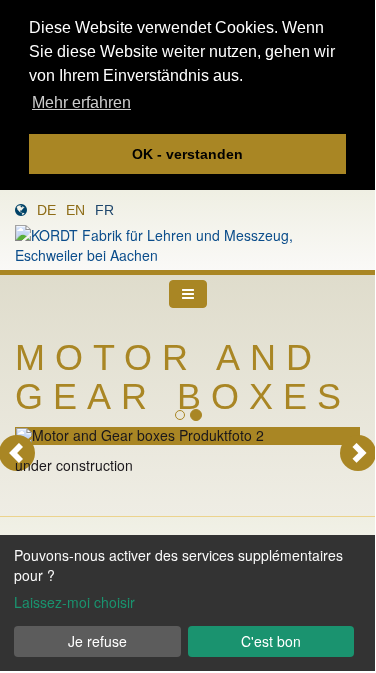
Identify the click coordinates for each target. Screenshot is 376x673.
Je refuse (97, 641)
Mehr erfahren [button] (81, 102)
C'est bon (271, 641)
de (46, 210)
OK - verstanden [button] (187, 154)
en (75, 210)
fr (104, 210)
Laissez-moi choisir (74, 602)
